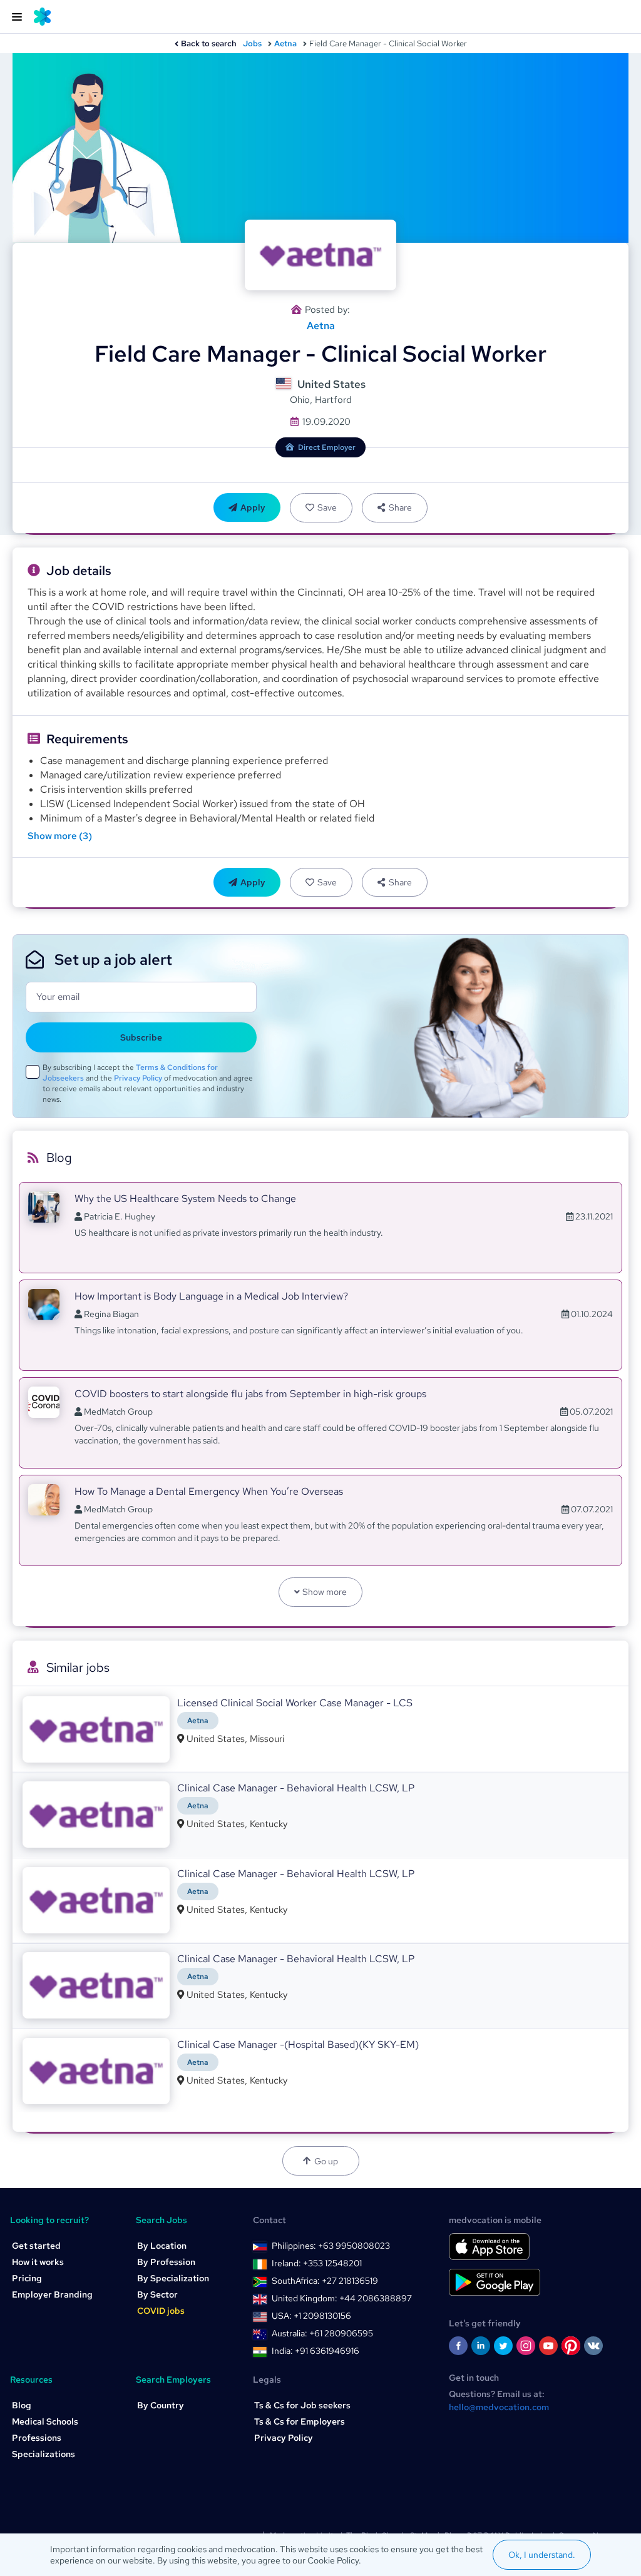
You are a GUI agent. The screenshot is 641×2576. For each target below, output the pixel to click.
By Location (162, 2246)
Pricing (27, 2278)
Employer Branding (52, 2294)
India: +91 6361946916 (315, 2351)
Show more (325, 1592)
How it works (38, 2262)
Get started (36, 2246)
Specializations (44, 2454)
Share (400, 507)
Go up (326, 2161)
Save (327, 507)
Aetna (285, 43)
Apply (253, 507)
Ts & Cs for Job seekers (302, 2405)
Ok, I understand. (542, 2555)
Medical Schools (45, 2421)
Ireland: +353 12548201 (317, 2263)
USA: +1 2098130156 (311, 2316)
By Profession (166, 2262)
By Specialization (173, 2278)
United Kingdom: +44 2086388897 (342, 2298)
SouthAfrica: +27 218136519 (325, 2281)
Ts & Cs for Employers (300, 2421)
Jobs (252, 43)
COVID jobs (161, 2311)
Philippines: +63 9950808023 (331, 2246)
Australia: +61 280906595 (322, 2333)
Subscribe (141, 1037)
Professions (37, 2438)
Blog (22, 2405)
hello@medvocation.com (499, 2407)
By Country (161, 2405)
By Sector (157, 2294)
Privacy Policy (138, 1078)
